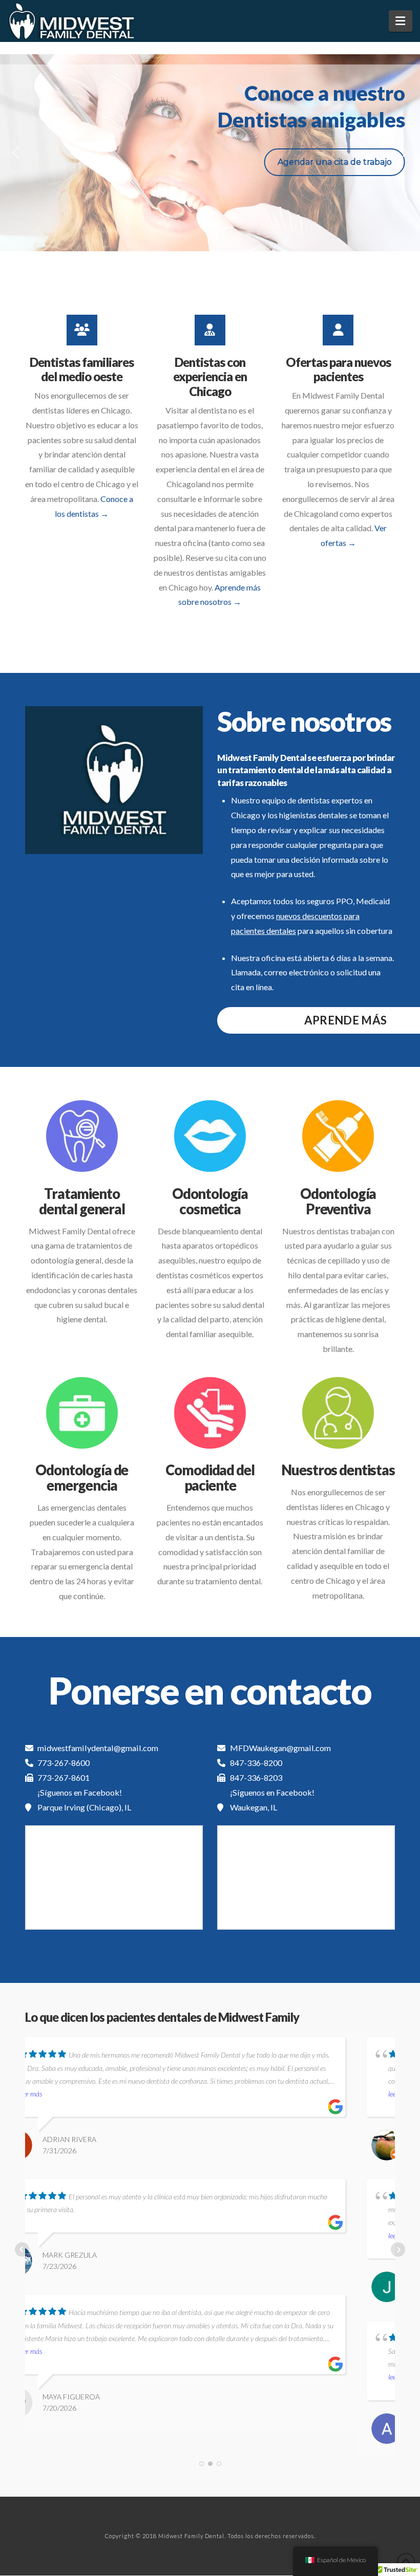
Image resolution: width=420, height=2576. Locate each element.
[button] (401, 21)
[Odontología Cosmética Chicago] (210, 1136)
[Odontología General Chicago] (82, 1136)
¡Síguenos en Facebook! (80, 1792)
